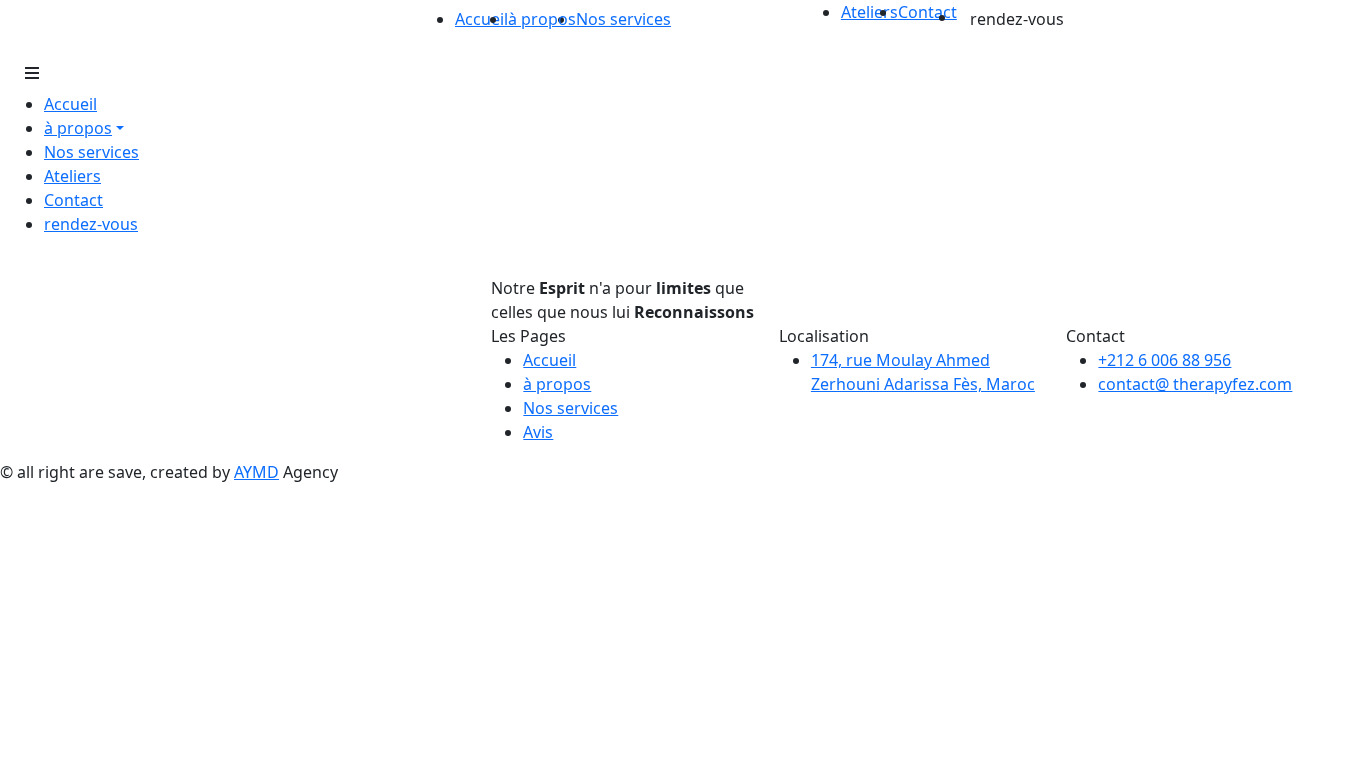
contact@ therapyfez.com (1195, 384)
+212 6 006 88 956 (1164, 360)
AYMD (256, 472)
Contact (927, 12)
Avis (538, 432)
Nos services (623, 19)
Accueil (481, 19)
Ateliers (869, 12)
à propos (557, 384)
